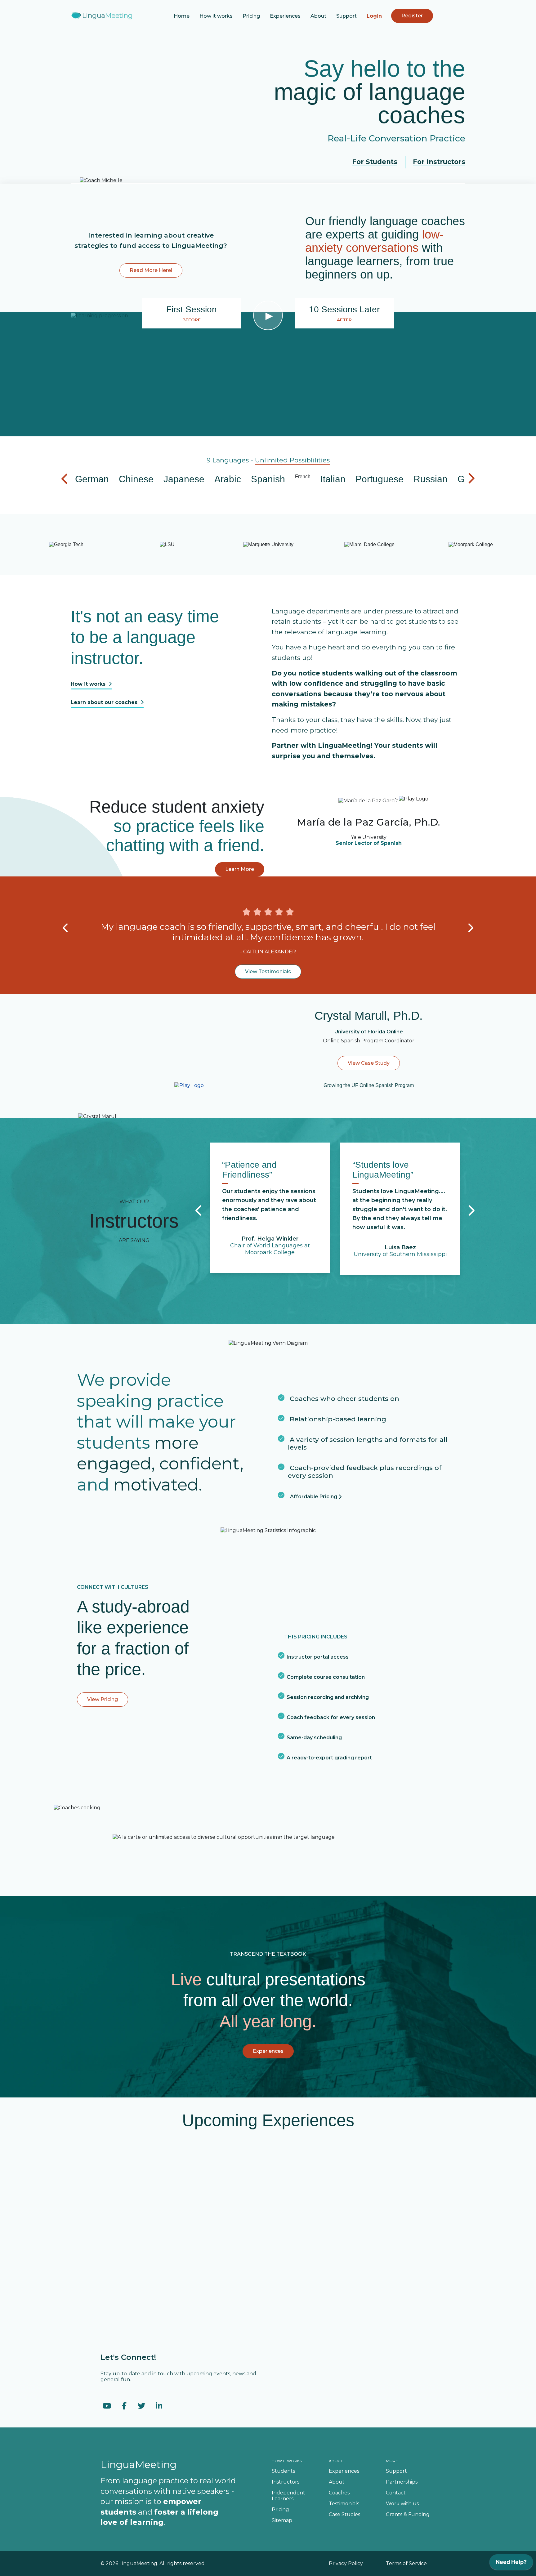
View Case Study (369, 1063)
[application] (511, 2564)
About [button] (318, 16)
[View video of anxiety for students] (414, 798)
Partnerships (402, 2482)
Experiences (285, 16)
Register (412, 16)
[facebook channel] (124, 2406)
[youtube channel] (107, 2406)
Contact (396, 2493)
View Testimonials (268, 972)
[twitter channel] (141, 2406)
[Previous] (66, 928)
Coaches (339, 2493)
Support (346, 16)
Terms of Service (406, 2563)
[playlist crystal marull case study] (189, 1085)
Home (182, 16)
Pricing (251, 16)
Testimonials (344, 2504)
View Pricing (103, 1699)
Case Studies (344, 2514)
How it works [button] (216, 16)
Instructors (286, 2482)
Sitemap (282, 2520)
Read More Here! (151, 270)
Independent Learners (288, 2496)
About (337, 2482)
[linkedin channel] (159, 2406)
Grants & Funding (408, 2514)
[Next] (470, 928)
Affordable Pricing (314, 1497)
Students (283, 2471)
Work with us (402, 2504)
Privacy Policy (346, 2563)
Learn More (240, 869)
